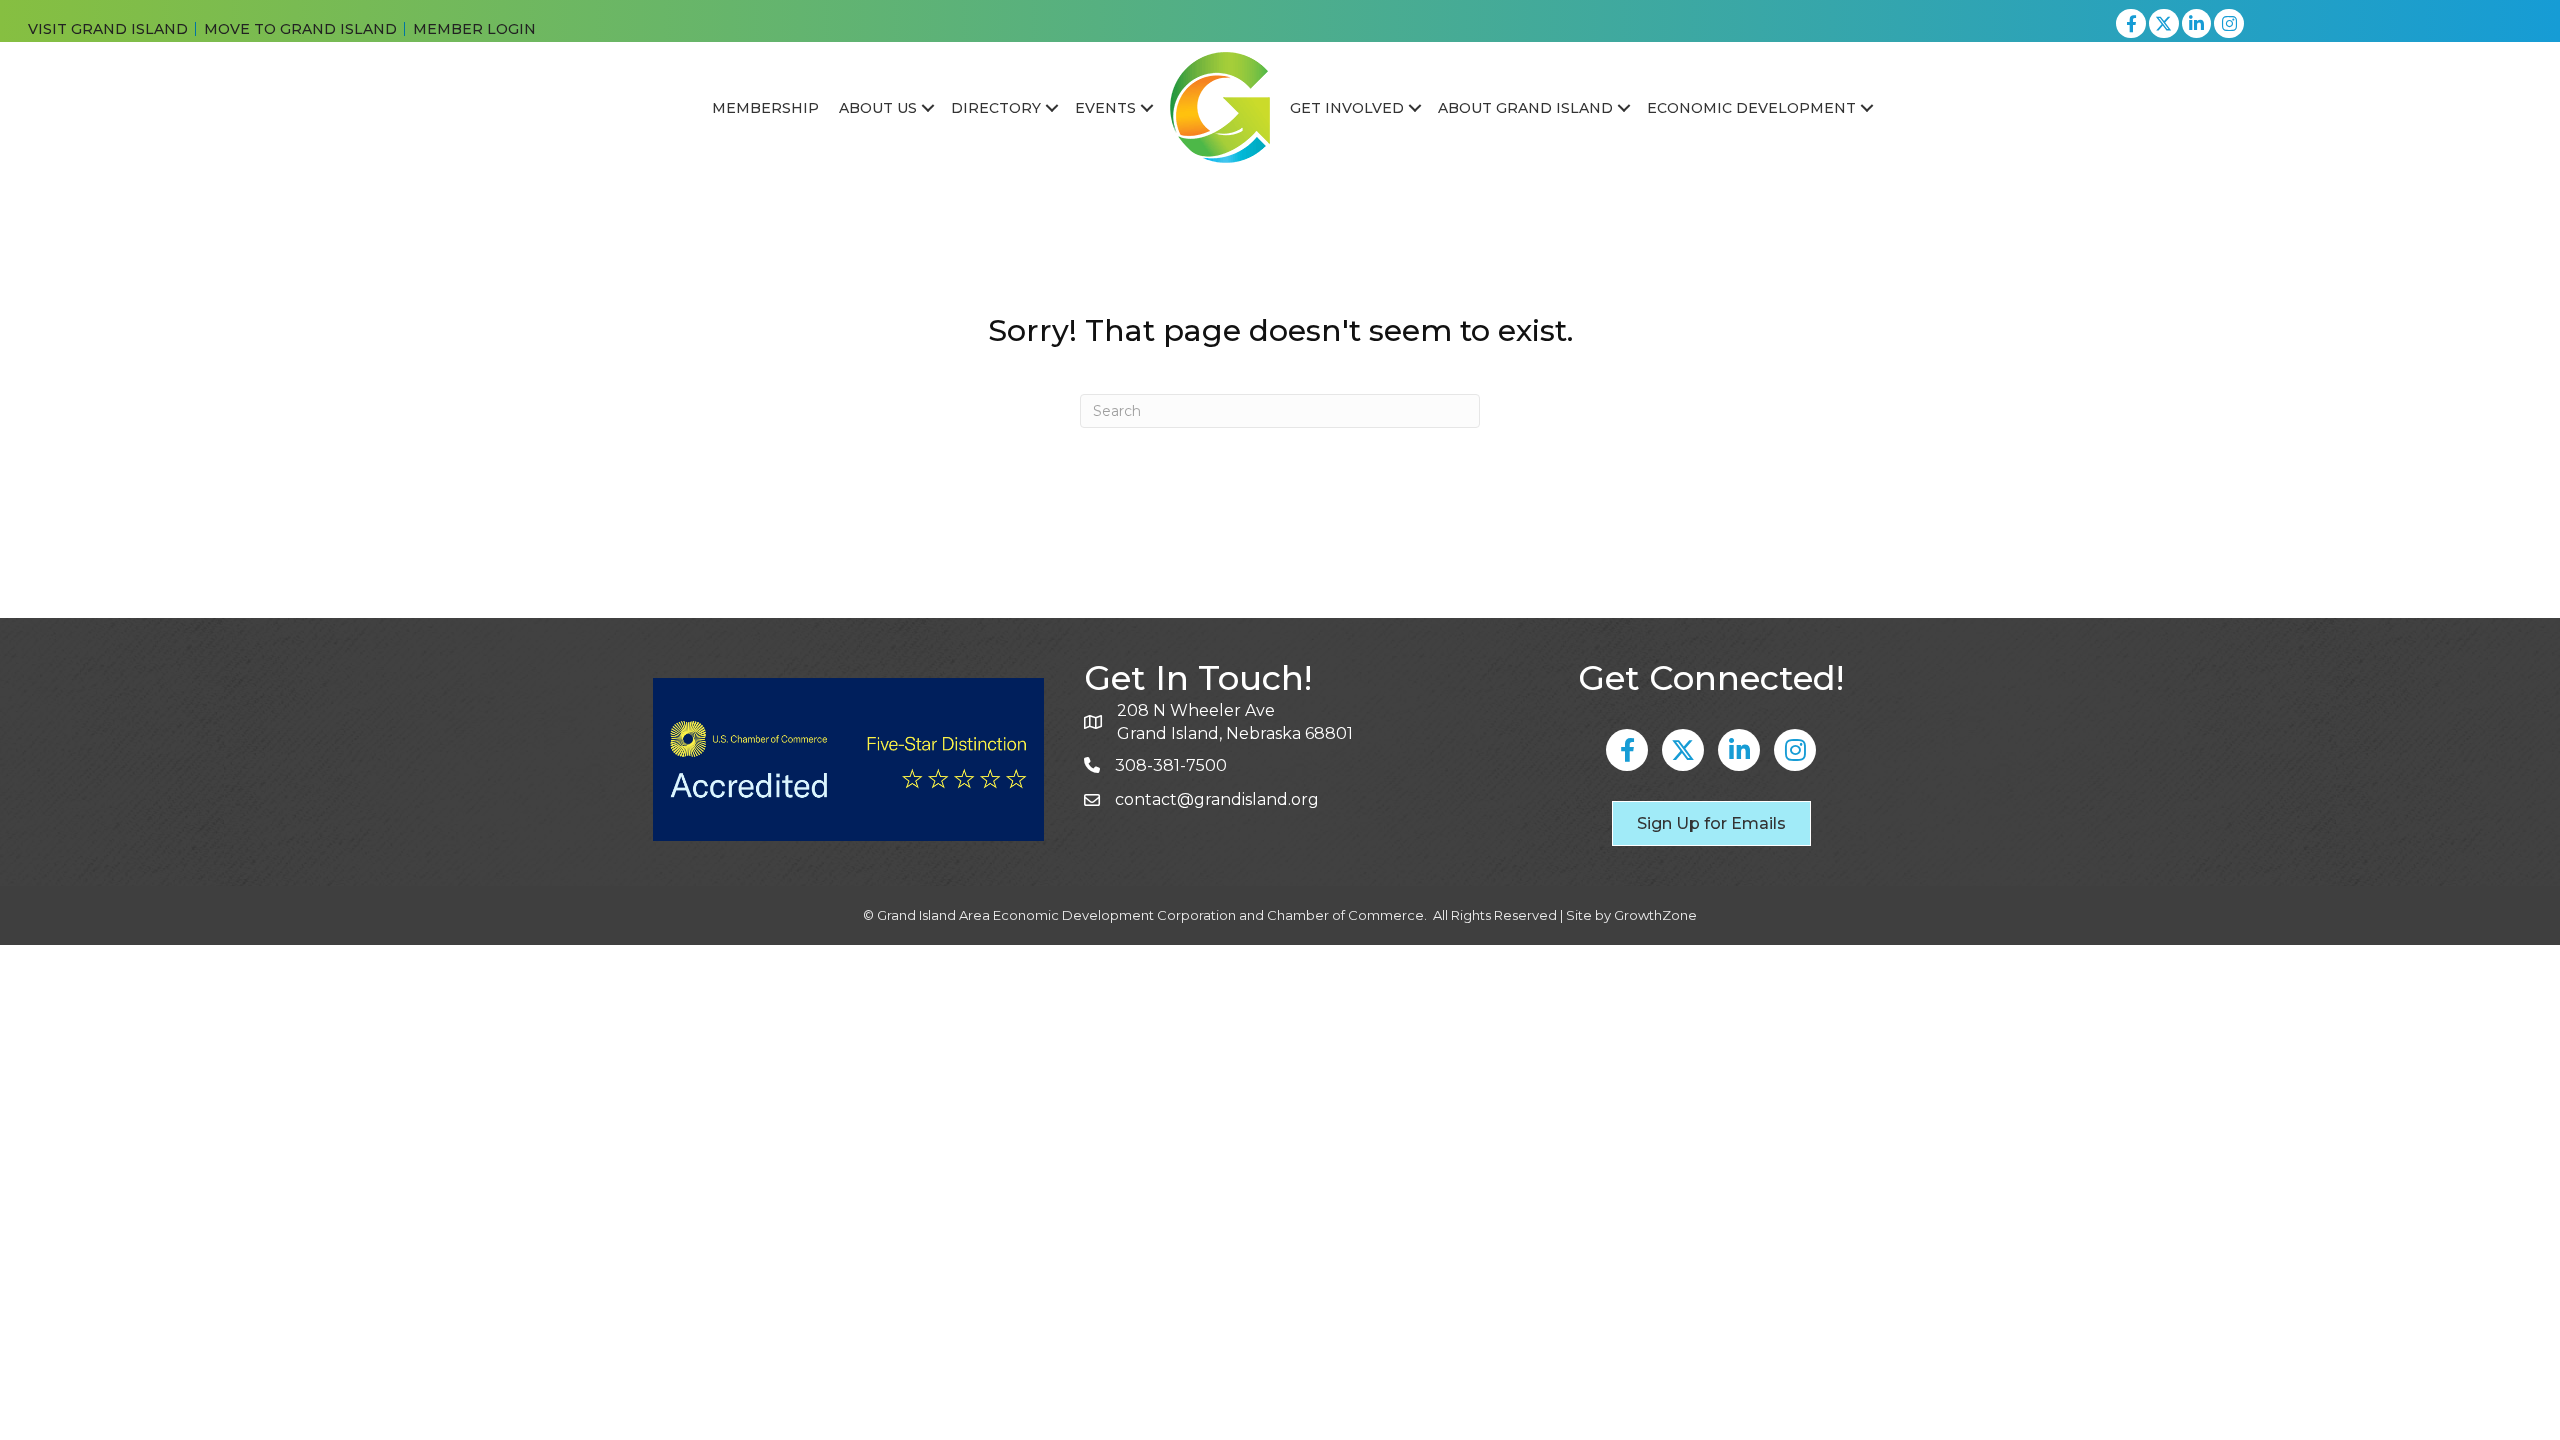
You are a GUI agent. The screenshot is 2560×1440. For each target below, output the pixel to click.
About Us (878, 108)
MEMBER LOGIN (474, 29)
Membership (765, 108)
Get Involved (1347, 108)
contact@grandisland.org (1217, 799)
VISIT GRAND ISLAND (108, 29)
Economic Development (1751, 108)
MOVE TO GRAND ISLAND (300, 29)
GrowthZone (1655, 915)
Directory (996, 108)
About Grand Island (1525, 108)
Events (1105, 108)
